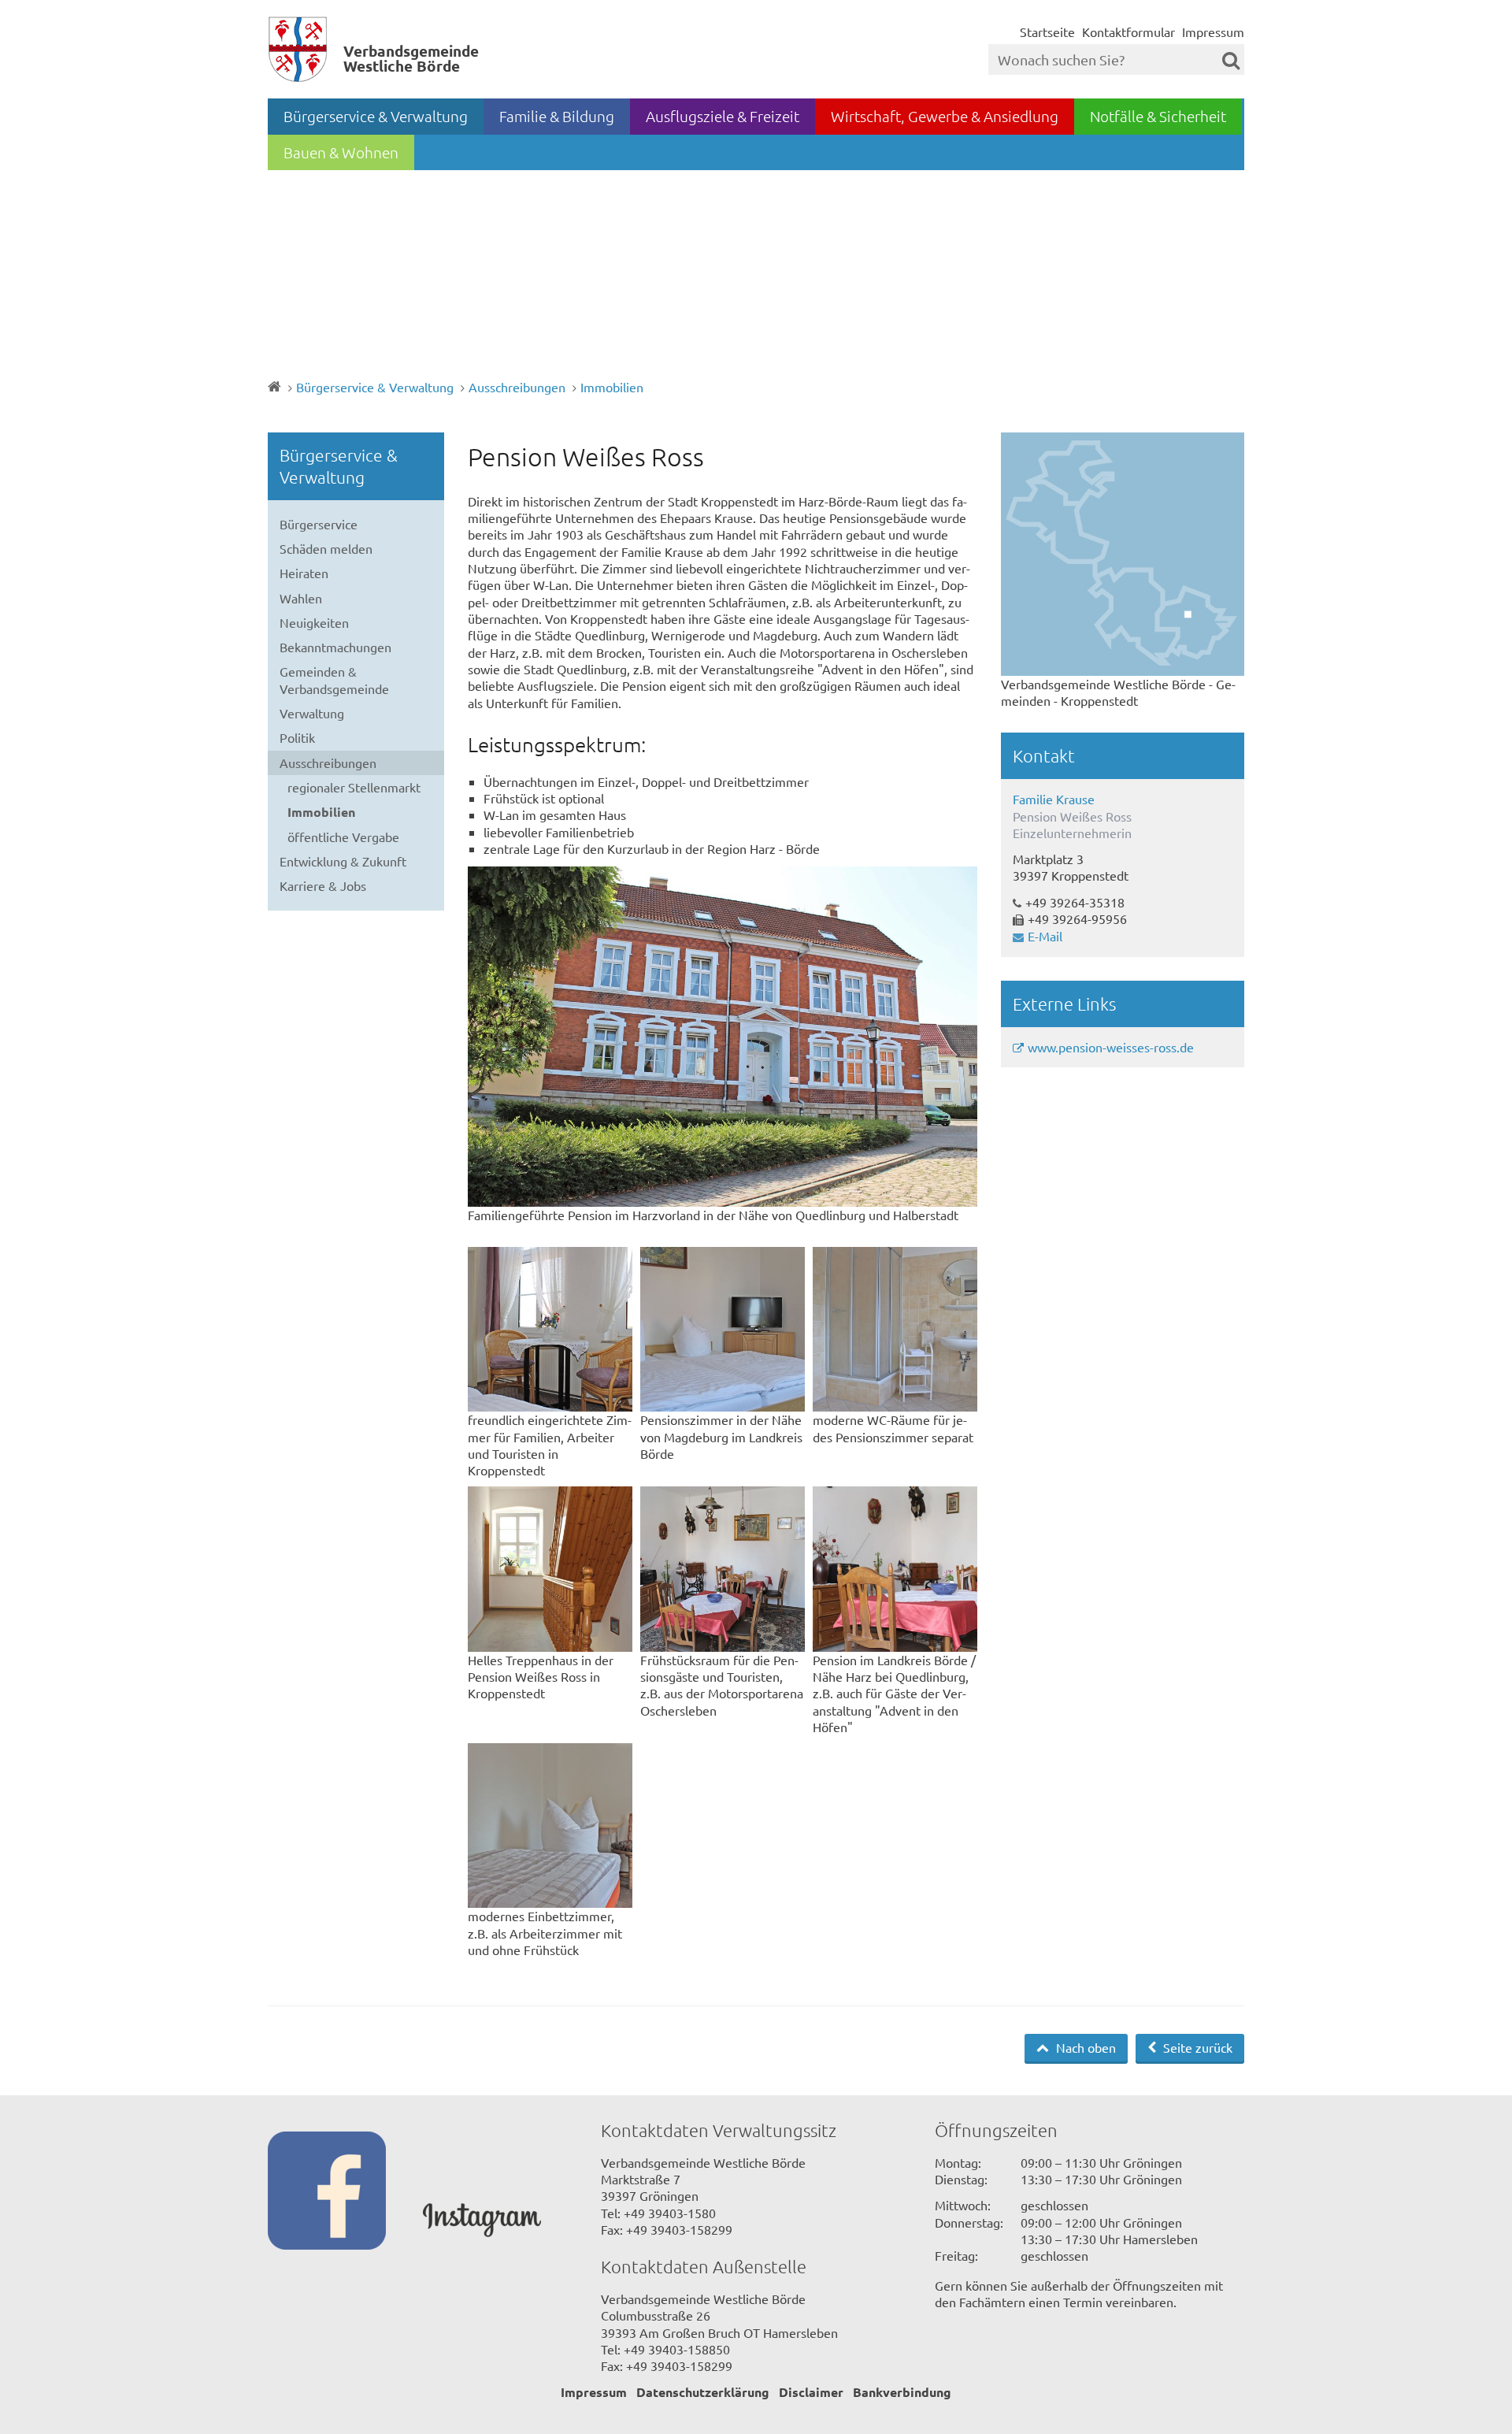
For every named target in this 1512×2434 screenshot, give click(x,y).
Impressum (1213, 32)
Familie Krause (1054, 799)
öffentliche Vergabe (343, 837)
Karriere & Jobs (323, 885)
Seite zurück (1196, 2047)
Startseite (1047, 32)
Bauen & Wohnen (341, 152)
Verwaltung (312, 713)
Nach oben (1084, 2047)
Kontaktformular (1128, 32)
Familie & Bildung (557, 116)
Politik (297, 737)
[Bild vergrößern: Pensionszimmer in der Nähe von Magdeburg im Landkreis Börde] (723, 1329)
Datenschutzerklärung (703, 2392)
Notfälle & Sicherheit (1158, 116)
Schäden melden (326, 548)
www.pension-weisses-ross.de (1111, 1047)
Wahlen (301, 598)
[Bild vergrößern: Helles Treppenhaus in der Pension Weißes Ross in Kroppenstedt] (550, 1569)
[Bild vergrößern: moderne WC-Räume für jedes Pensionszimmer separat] (895, 1329)
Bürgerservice (319, 524)
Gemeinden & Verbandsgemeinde (334, 679)
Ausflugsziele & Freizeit (723, 116)
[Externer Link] (345, 2192)
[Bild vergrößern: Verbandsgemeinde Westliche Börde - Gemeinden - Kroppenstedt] (1123, 554)
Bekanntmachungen (335, 647)
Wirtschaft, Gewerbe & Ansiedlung (945, 116)
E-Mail (1045, 936)
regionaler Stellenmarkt (354, 787)
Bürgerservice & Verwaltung (376, 116)
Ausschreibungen (517, 387)
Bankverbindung (902, 2392)
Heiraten (304, 573)
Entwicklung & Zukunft (343, 861)
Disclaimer (811, 2392)
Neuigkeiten (314, 622)
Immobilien (612, 387)
